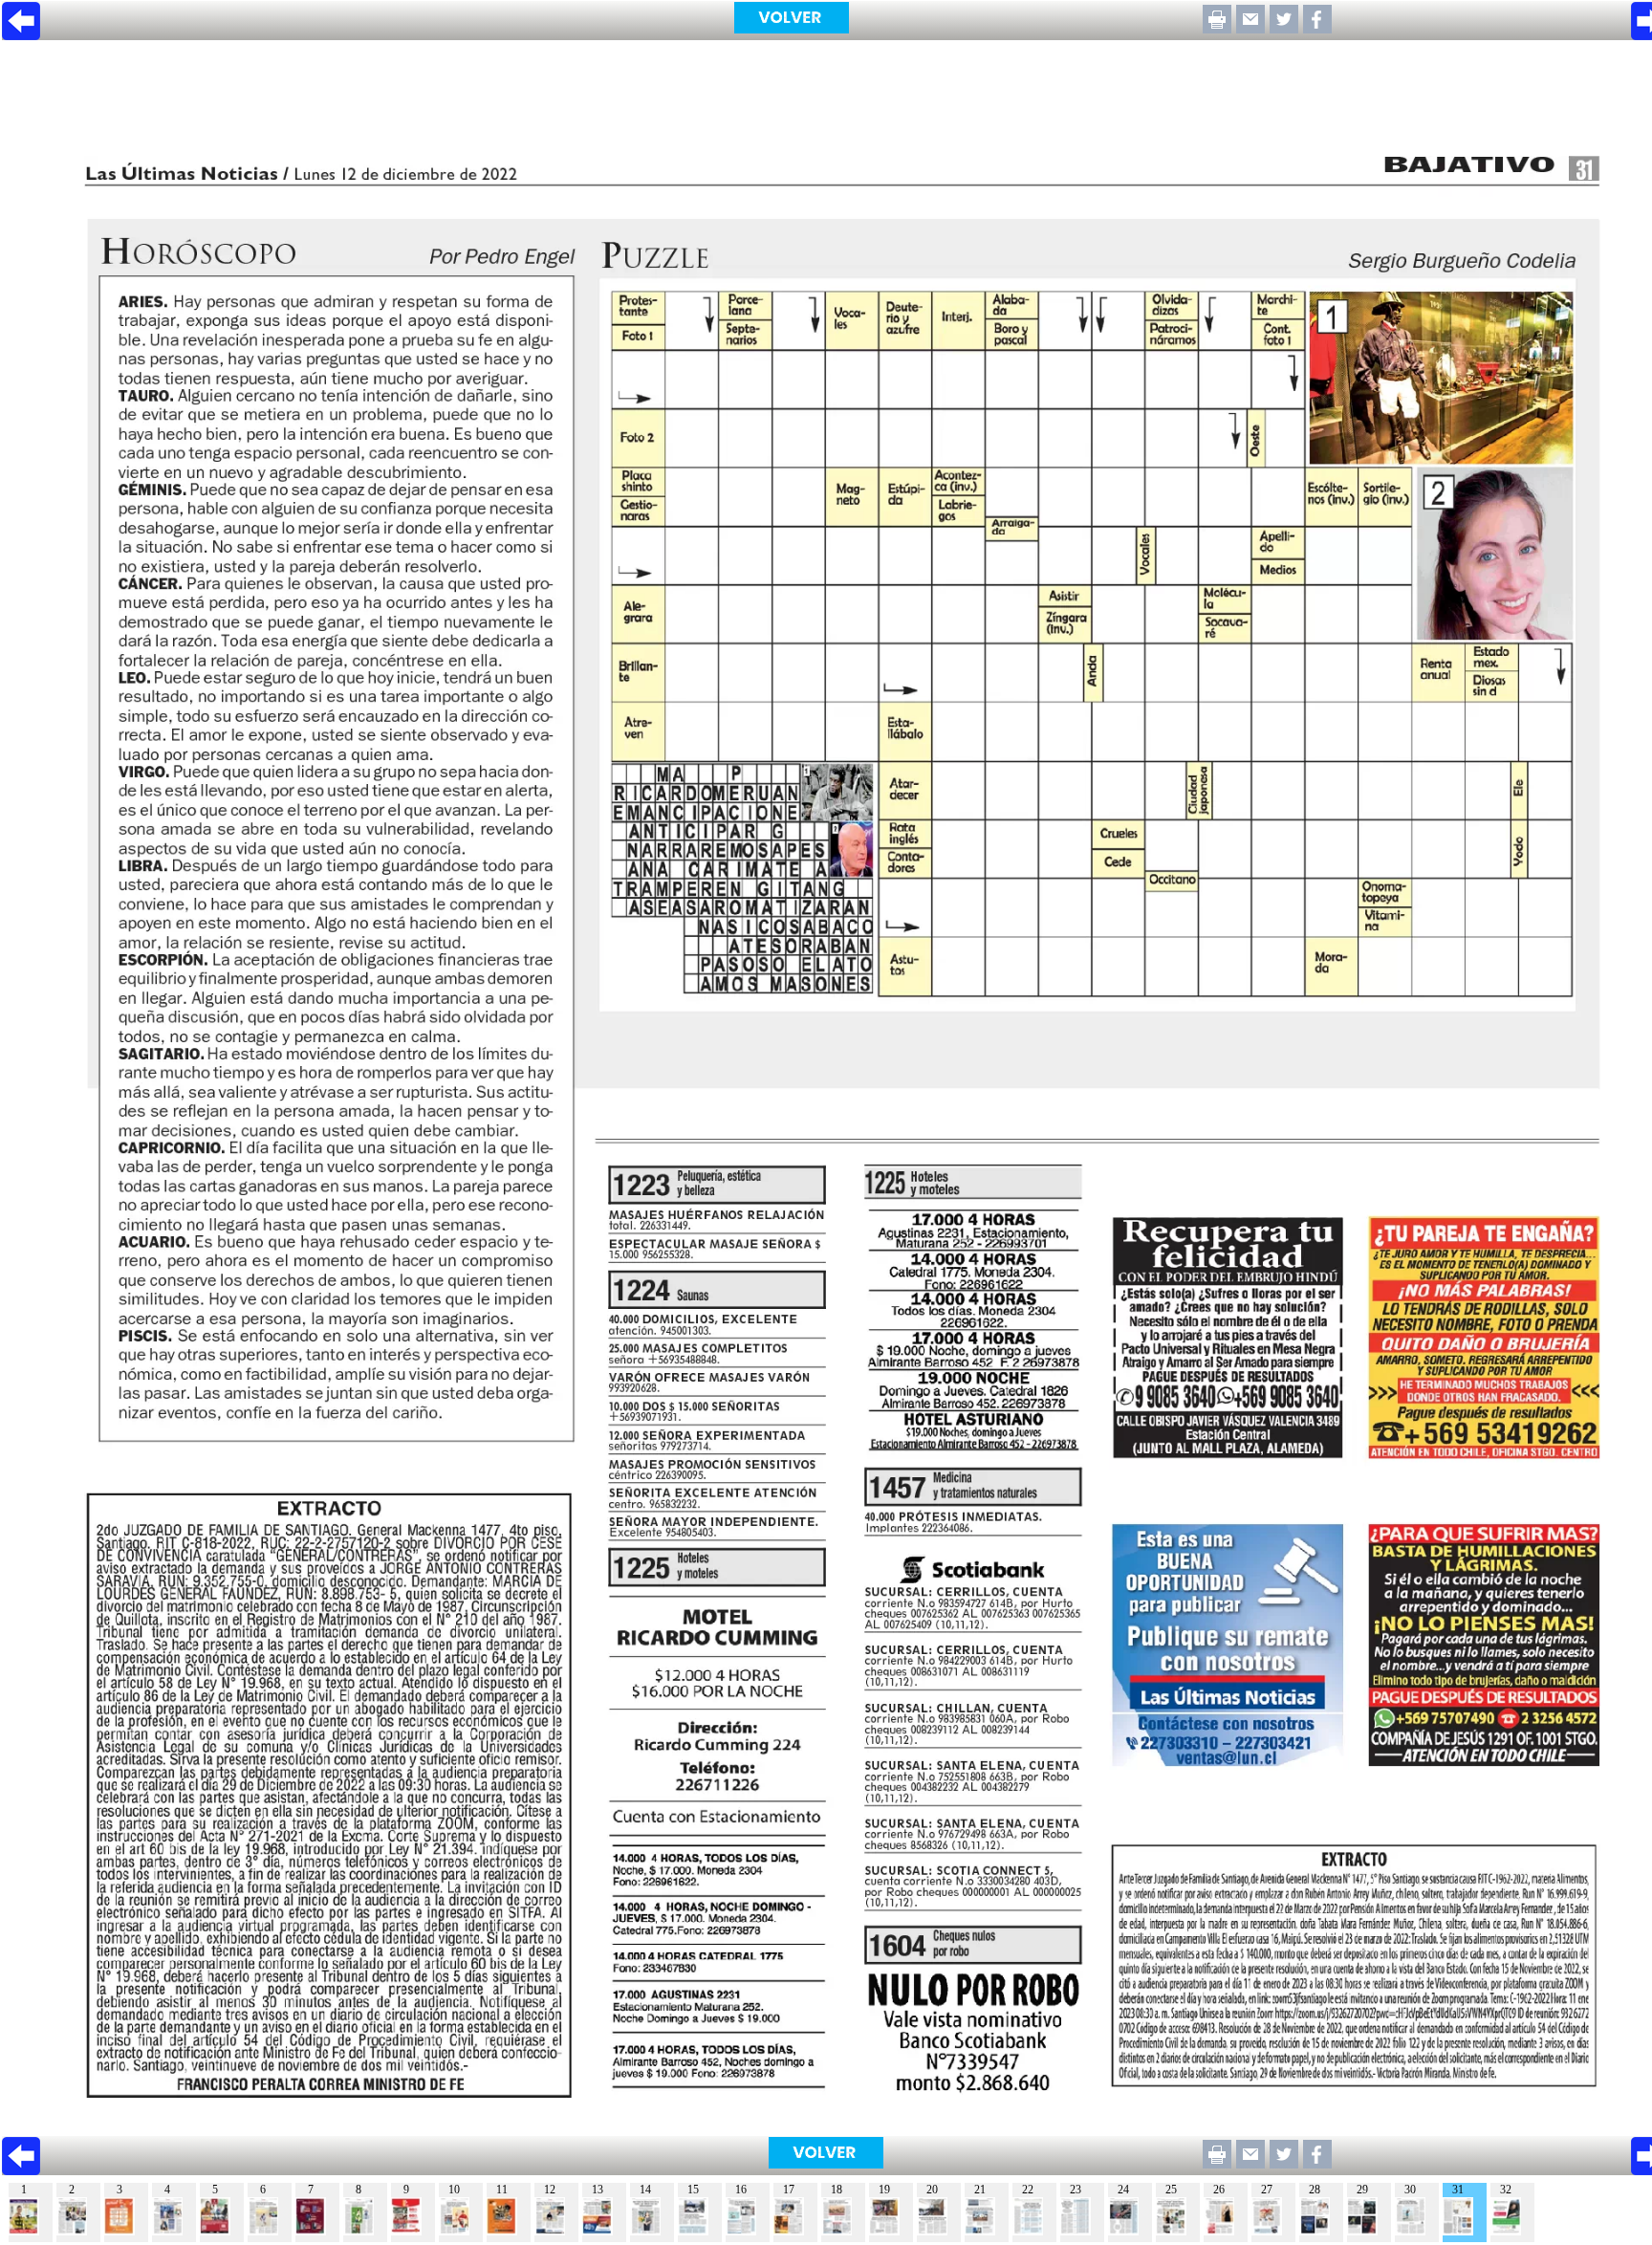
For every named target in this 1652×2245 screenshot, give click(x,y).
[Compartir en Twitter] (1284, 28)
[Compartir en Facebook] (1317, 28)
